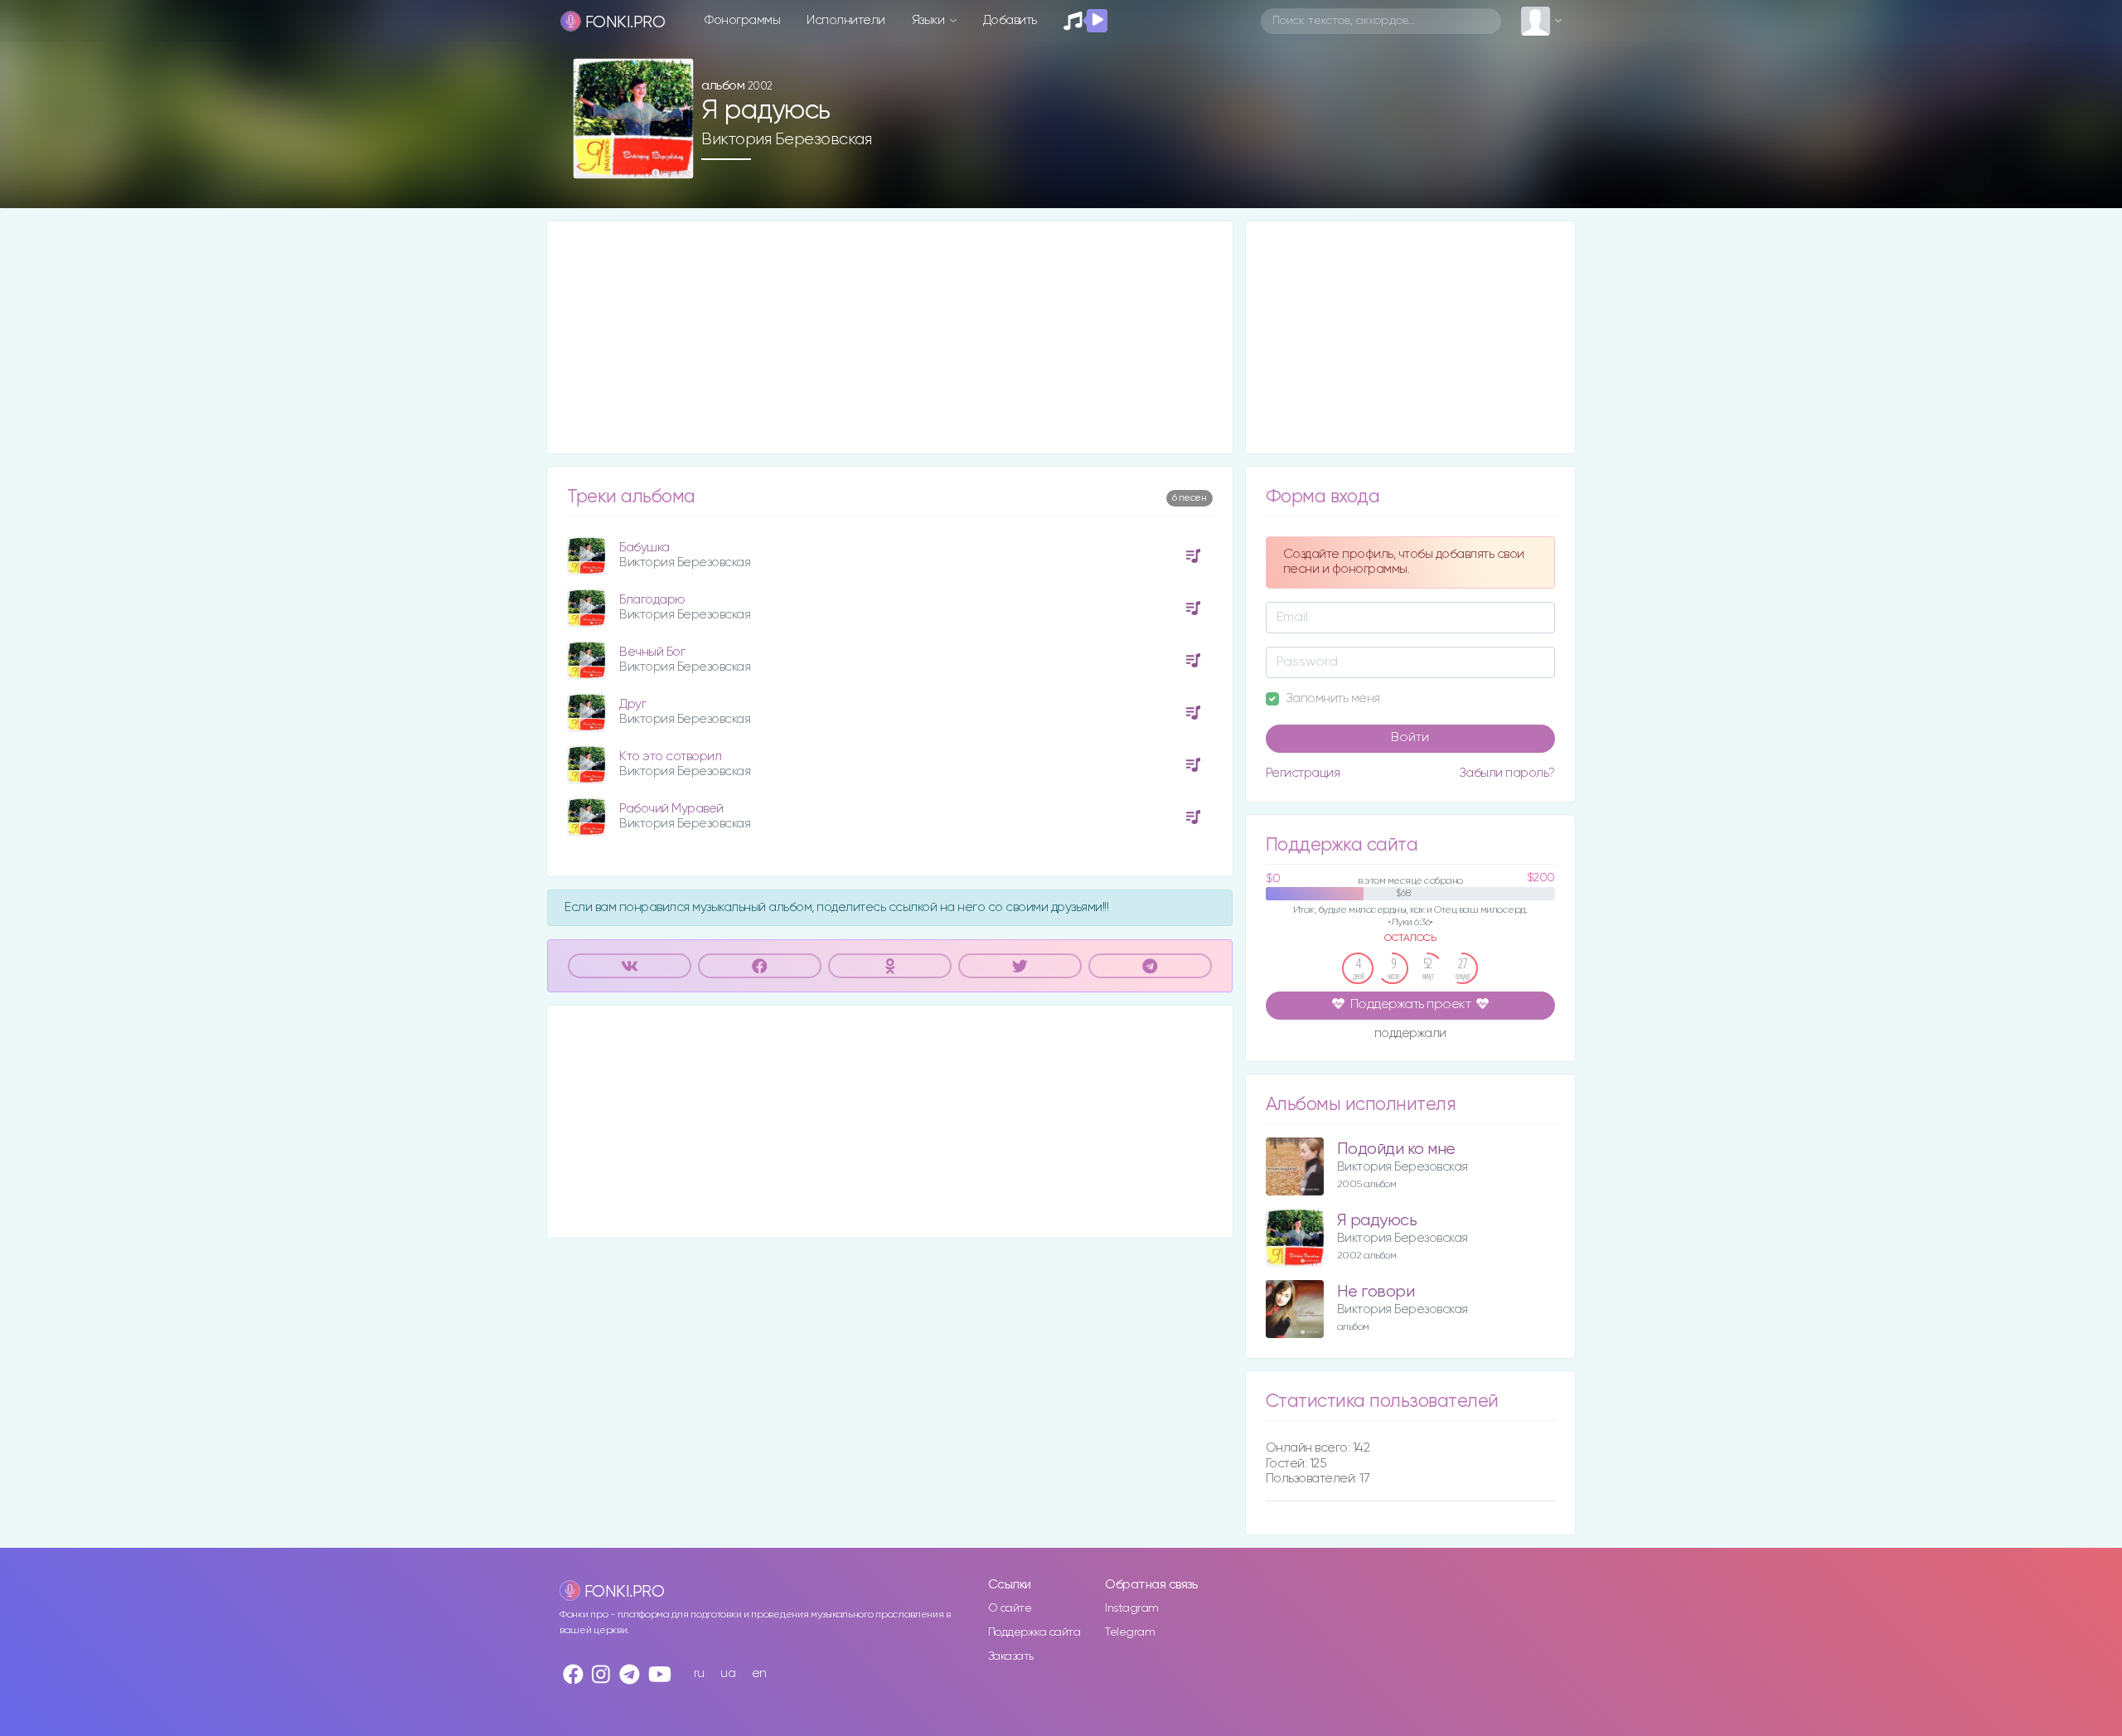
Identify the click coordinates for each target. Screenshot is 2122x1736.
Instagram (1132, 1608)
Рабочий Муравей (671, 809)
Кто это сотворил (670, 756)
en (759, 1673)
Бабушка (644, 548)
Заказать (1011, 1656)
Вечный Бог (652, 652)
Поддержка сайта (1034, 1632)
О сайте (1010, 1608)
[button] (674, 160)
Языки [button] (930, 20)
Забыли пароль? (1507, 773)
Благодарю (652, 600)
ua (728, 1673)
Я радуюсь (1377, 1221)
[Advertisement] (890, 337)
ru (699, 1673)
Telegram (1130, 1632)
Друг (632, 704)
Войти (1410, 738)
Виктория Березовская (786, 139)
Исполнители (846, 20)
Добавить (1010, 20)
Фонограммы (742, 20)
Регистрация (1303, 773)
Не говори (1376, 1292)
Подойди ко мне (1396, 1149)
